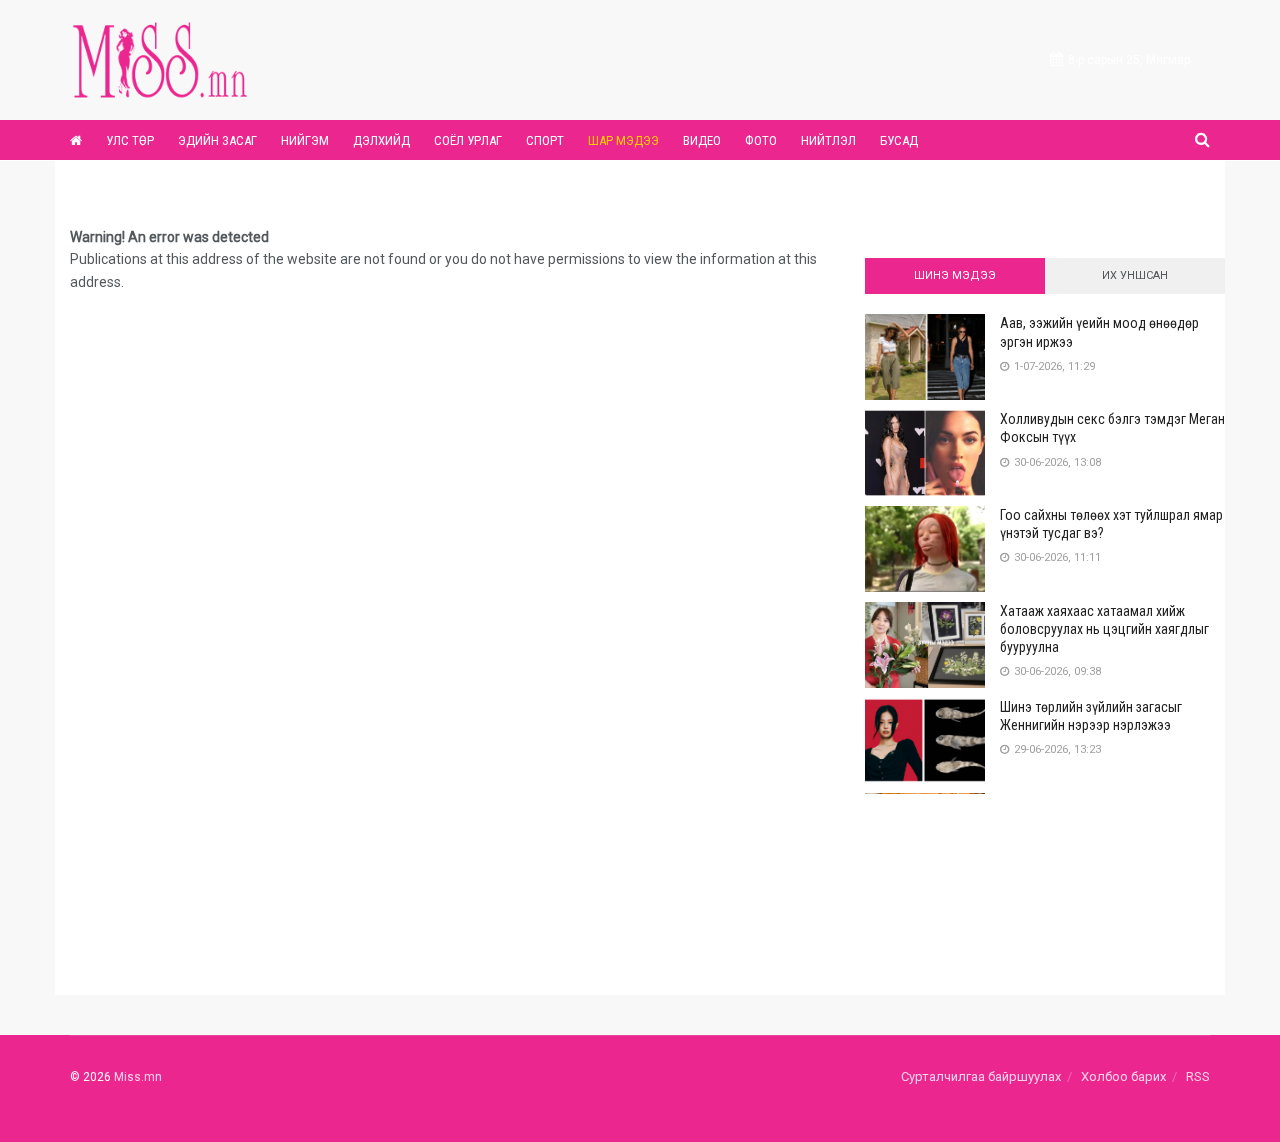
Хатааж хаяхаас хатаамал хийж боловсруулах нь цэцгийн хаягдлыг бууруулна (1104, 629)
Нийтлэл (828, 140)
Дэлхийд (381, 140)
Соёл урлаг (468, 140)
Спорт (545, 140)
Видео (702, 140)
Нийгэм (305, 140)
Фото (761, 140)
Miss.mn (138, 1077)
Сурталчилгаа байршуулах (981, 1076)
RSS (1198, 1076)
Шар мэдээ (623, 140)
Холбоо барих (1123, 1076)
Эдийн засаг (217, 140)
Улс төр (130, 140)
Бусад (899, 140)
